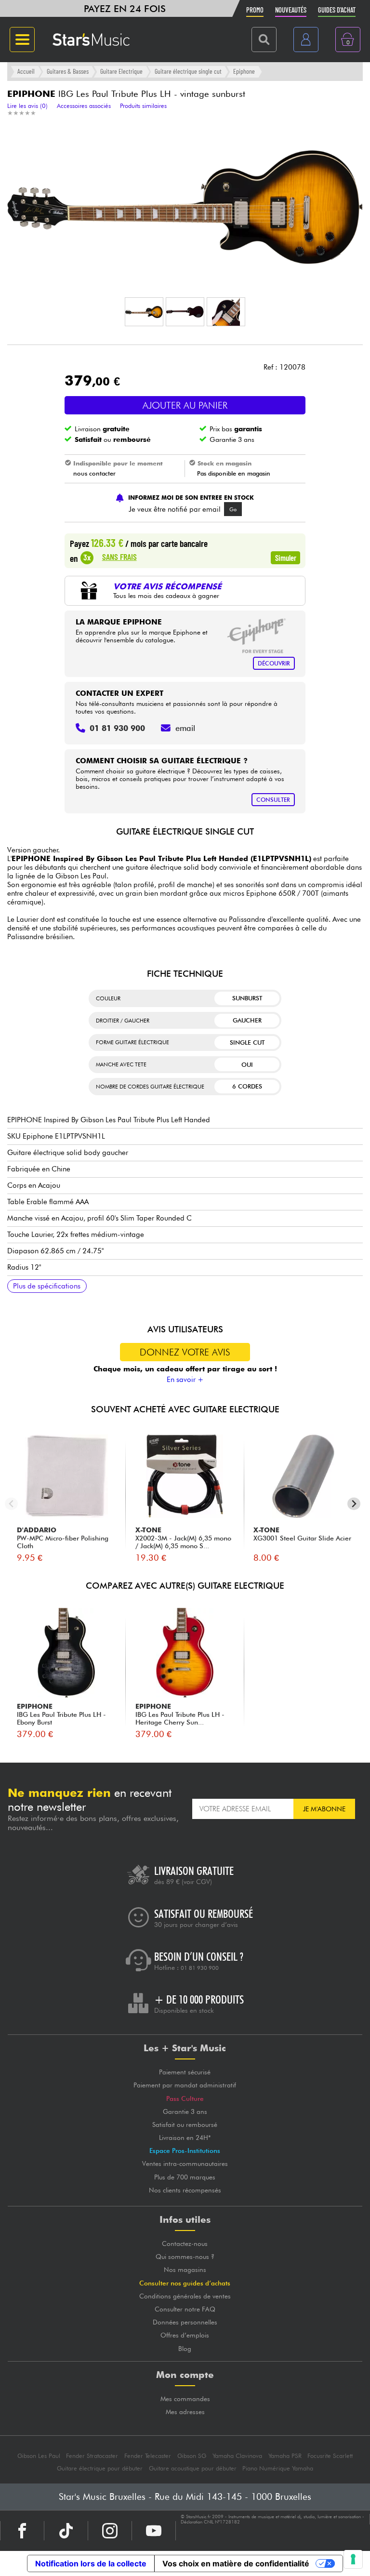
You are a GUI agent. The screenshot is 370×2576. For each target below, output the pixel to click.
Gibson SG (192, 2456)
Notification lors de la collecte (91, 2563)
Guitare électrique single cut (188, 71)
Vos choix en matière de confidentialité (236, 2563)
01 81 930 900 (200, 1968)
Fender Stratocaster (92, 2456)
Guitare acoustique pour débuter (193, 2468)
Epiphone (244, 71)
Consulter (273, 800)
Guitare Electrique (121, 71)
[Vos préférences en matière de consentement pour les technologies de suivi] (353, 2559)
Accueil (26, 71)
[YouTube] (154, 2531)
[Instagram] (110, 2531)
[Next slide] (354, 1504)
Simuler (286, 558)
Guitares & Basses (68, 71)
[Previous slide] (11, 1504)
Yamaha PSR (285, 2456)
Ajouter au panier (185, 405)
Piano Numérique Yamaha (278, 2468)
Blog (185, 2349)
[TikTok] (66, 2531)
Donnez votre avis (185, 1352)
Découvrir (274, 663)
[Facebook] (22, 2531)
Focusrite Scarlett (330, 2456)
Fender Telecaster (148, 2456)
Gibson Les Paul (39, 2456)
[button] (144, 312)
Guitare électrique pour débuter (100, 2468)
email (185, 728)
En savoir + (185, 1380)
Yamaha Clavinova (237, 2456)
